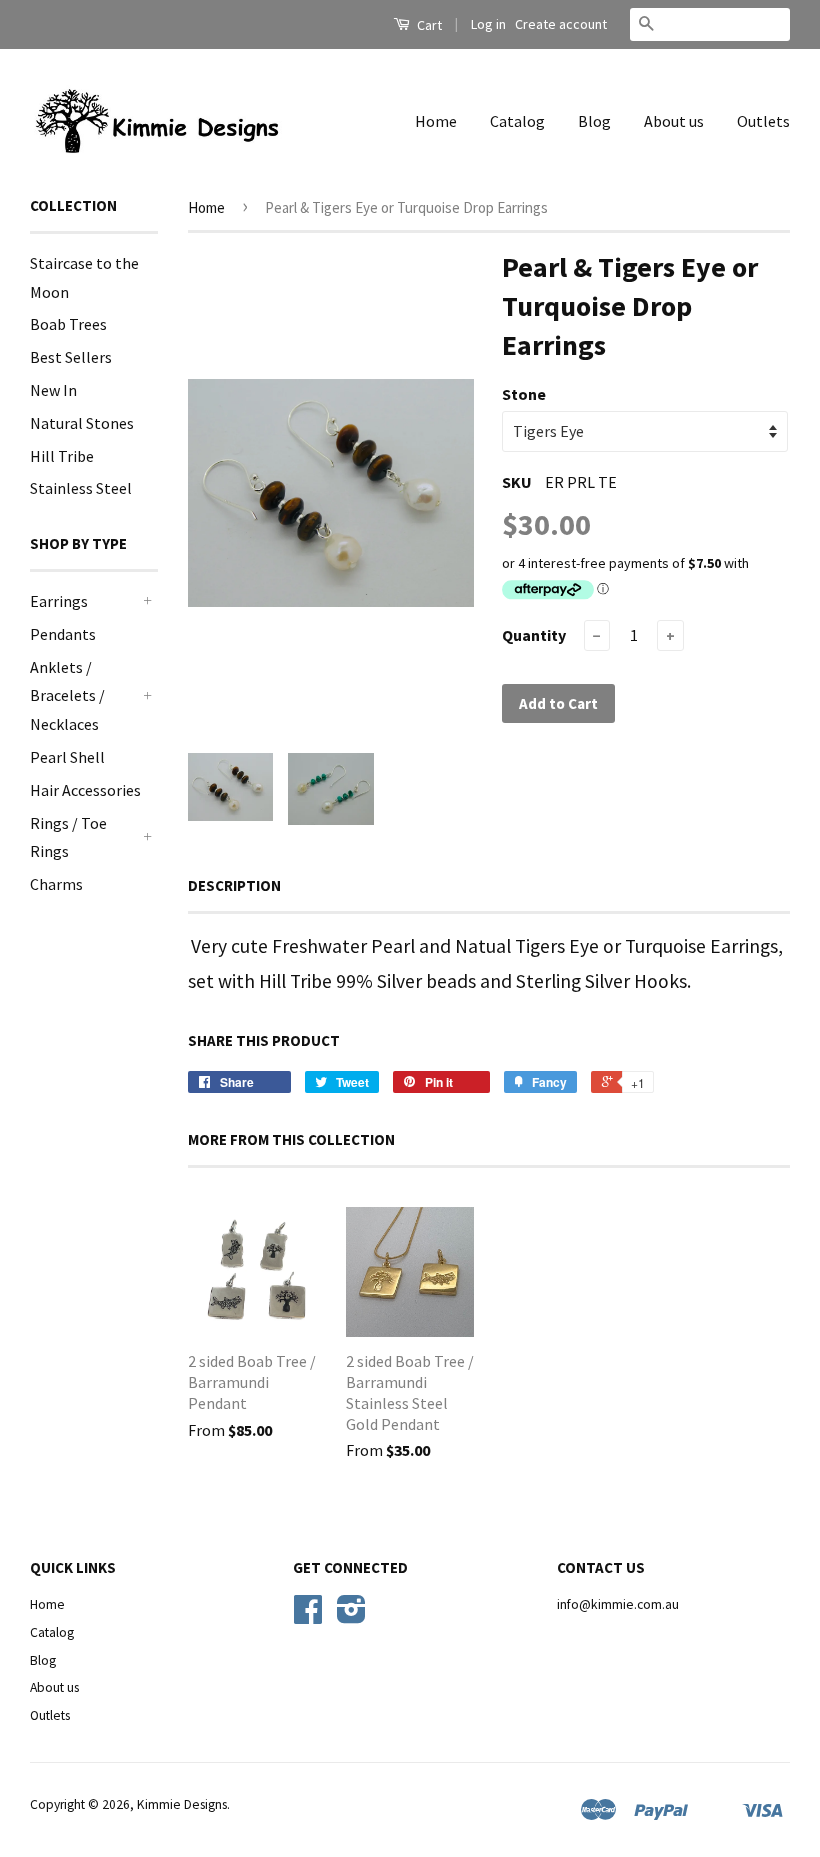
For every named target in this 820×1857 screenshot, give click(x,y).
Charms (56, 884)
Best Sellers (71, 357)
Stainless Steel (81, 488)
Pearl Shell (67, 757)
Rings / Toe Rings (68, 837)
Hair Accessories (85, 790)
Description (234, 885)
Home (436, 121)
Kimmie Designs (182, 1804)
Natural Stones (82, 423)
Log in (488, 24)
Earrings (59, 601)
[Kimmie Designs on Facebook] (308, 1616)
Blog (594, 121)
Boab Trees (68, 324)
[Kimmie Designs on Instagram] (351, 1616)
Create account (561, 24)
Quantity (534, 635)
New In (53, 390)
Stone (524, 394)
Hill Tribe (62, 456)
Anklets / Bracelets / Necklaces (67, 696)
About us (674, 121)
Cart (428, 25)
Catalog (517, 121)
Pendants (63, 634)
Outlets (763, 121)
